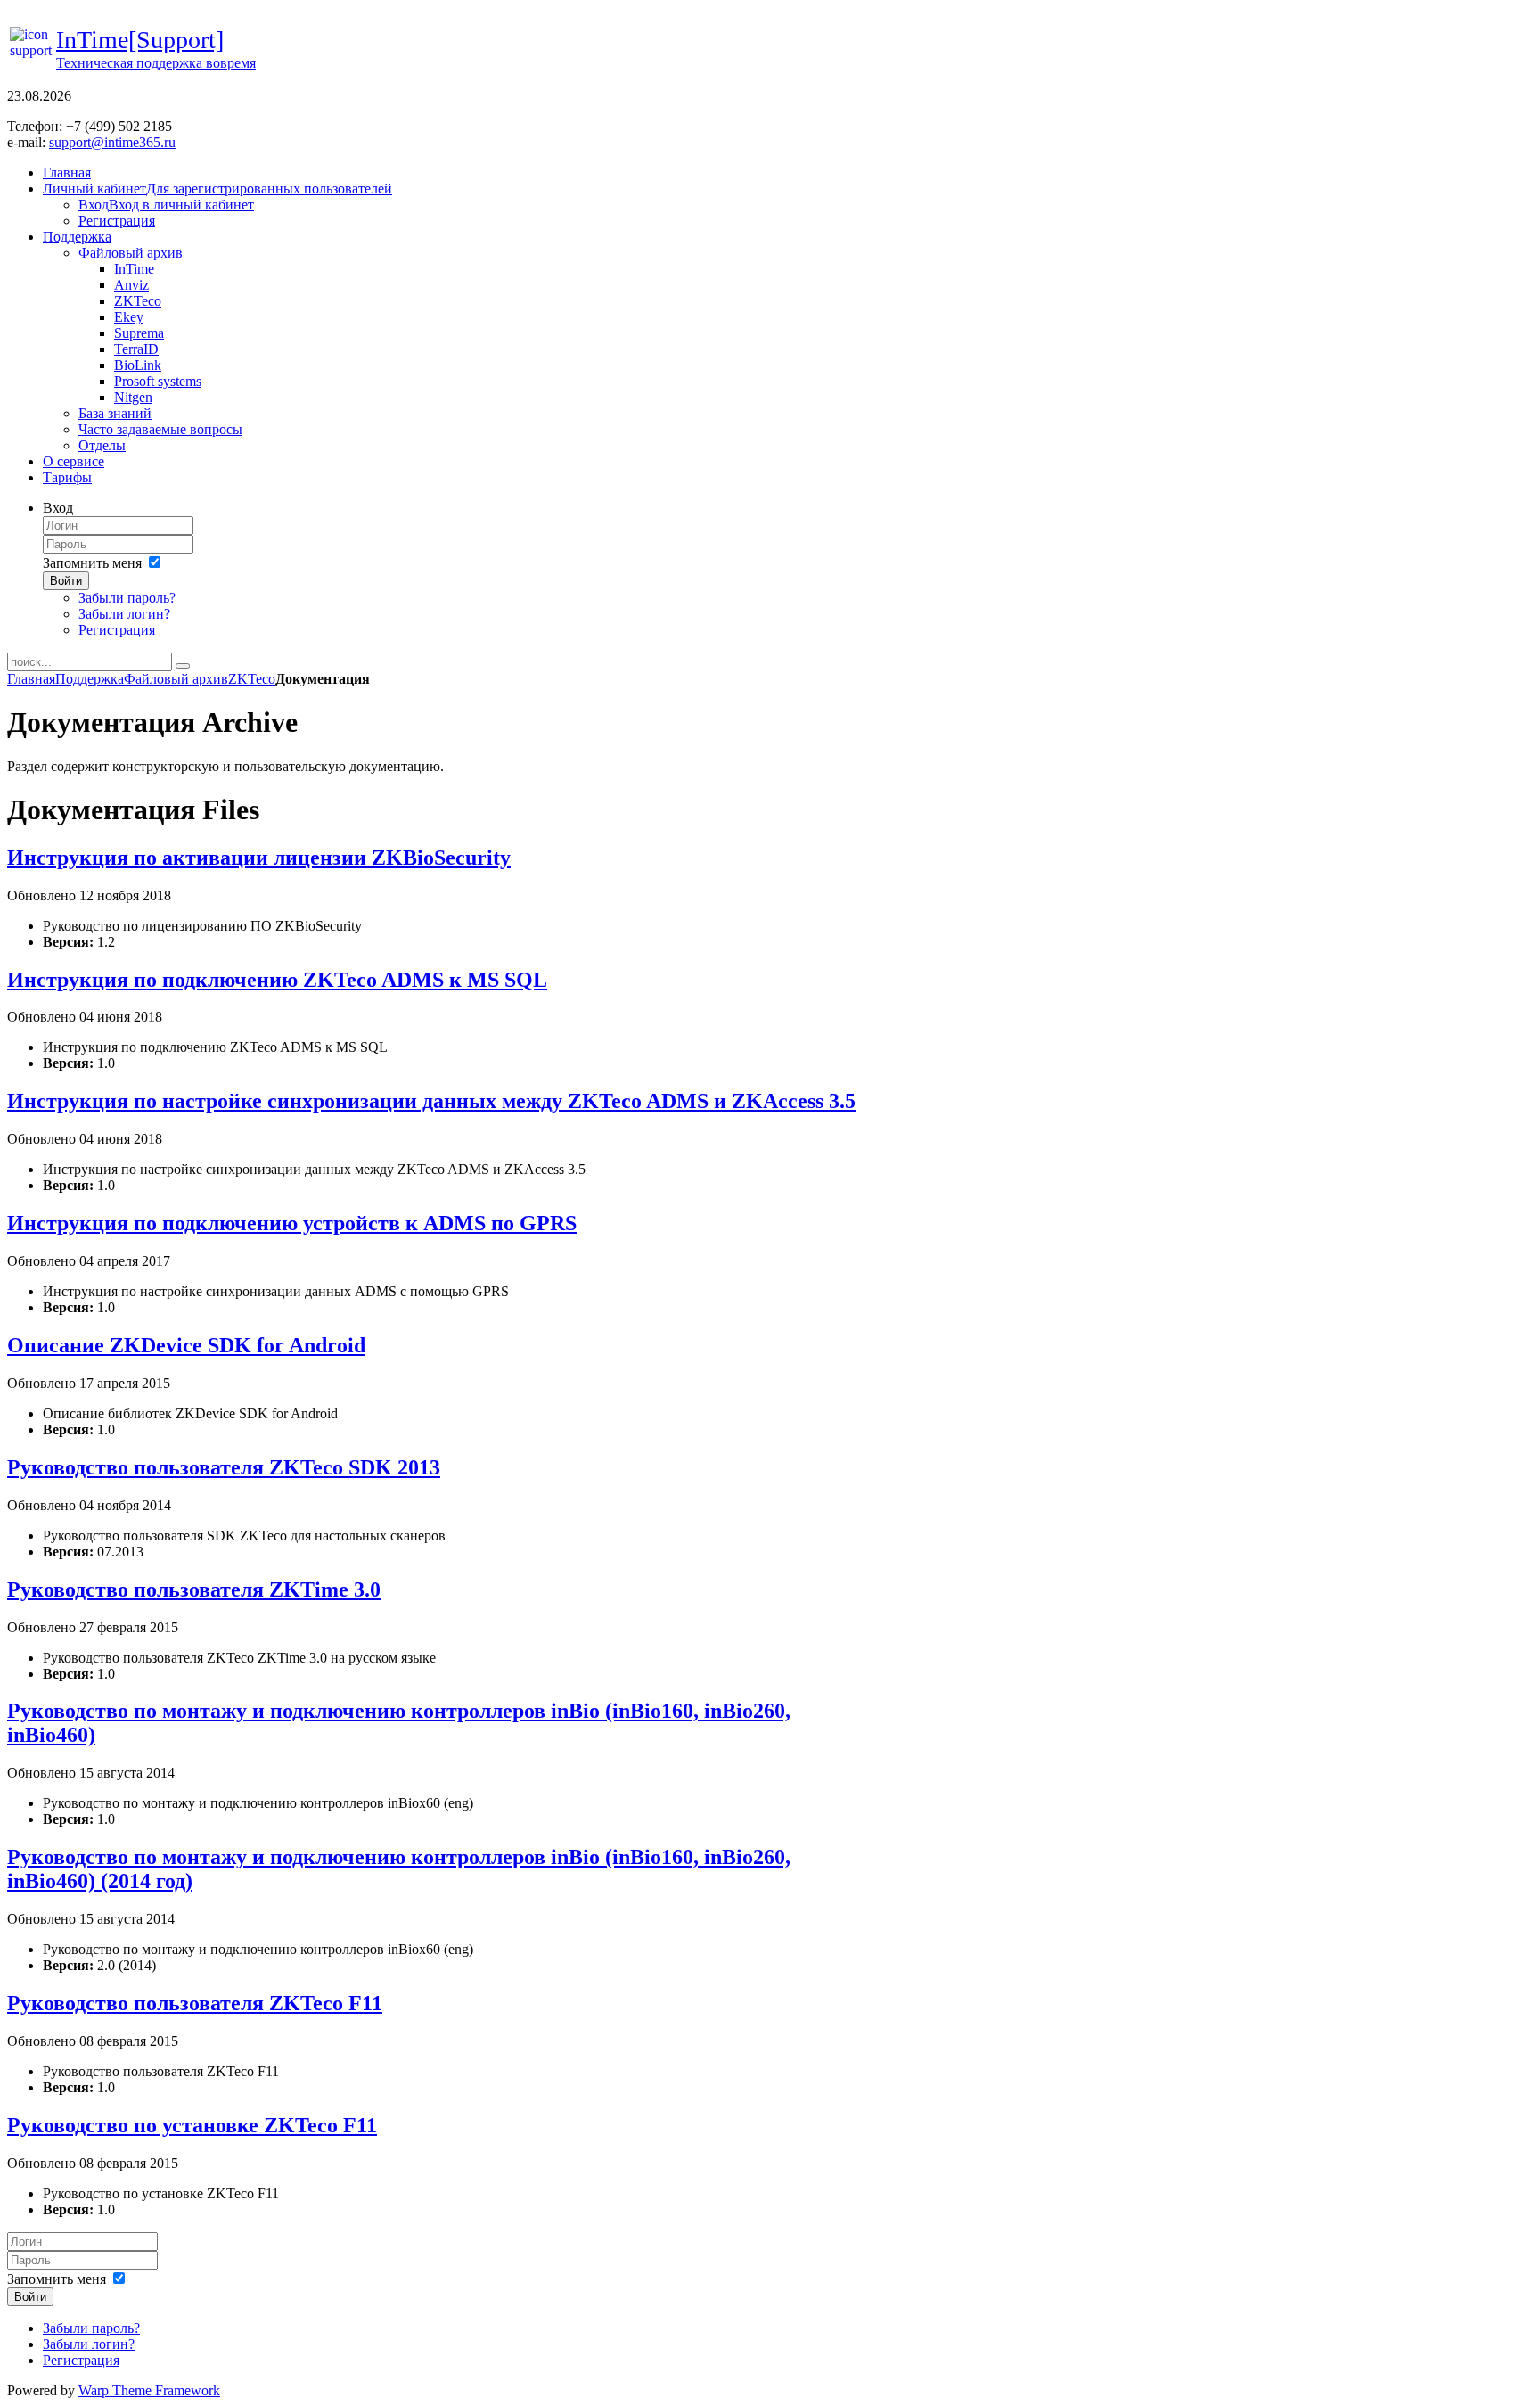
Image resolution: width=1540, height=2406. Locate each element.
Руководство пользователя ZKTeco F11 (195, 2003)
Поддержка (90, 679)
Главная (31, 679)
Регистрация (117, 630)
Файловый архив (176, 679)
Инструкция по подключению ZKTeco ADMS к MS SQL (277, 980)
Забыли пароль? (127, 598)
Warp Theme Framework (149, 2390)
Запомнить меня (92, 563)
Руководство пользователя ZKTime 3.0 (194, 1589)
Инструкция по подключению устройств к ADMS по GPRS (292, 1223)
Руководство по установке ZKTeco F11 (192, 2125)
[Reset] (183, 666)
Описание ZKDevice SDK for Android (186, 1345)
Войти (66, 581)
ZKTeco (252, 679)
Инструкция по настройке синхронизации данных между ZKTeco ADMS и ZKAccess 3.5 (431, 1101)
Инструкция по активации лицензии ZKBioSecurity (259, 858)
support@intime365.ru (112, 142)
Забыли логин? (124, 614)
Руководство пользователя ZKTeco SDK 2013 (224, 1467)
